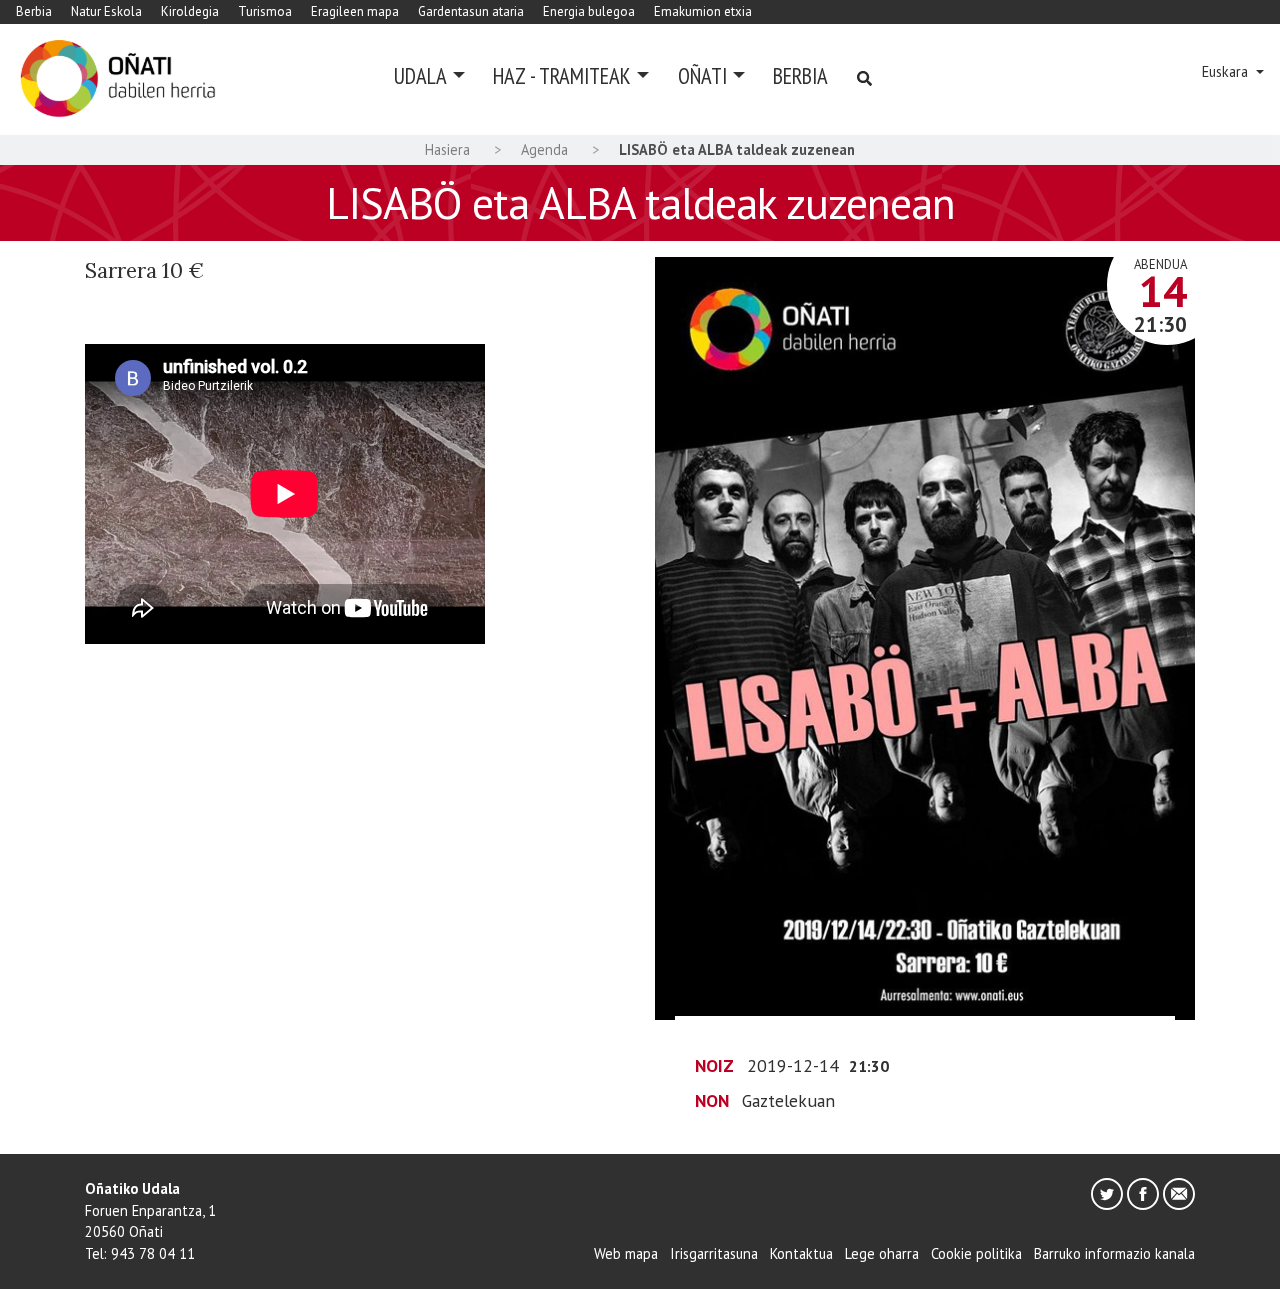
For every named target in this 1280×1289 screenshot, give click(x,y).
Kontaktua (801, 1253)
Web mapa (626, 1253)
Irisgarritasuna (714, 1253)
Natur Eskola (106, 11)
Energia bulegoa (589, 11)
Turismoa (265, 11)
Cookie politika (976, 1253)
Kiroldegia (190, 11)
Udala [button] (420, 75)
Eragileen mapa (355, 11)
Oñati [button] (702, 75)
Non (712, 1100)
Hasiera (447, 149)
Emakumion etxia (703, 11)
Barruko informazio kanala (1114, 1253)
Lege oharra (882, 1253)
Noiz (714, 1065)
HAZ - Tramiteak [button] (562, 75)
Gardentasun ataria (471, 11)
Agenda (544, 149)
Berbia (34, 11)
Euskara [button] (1227, 71)
